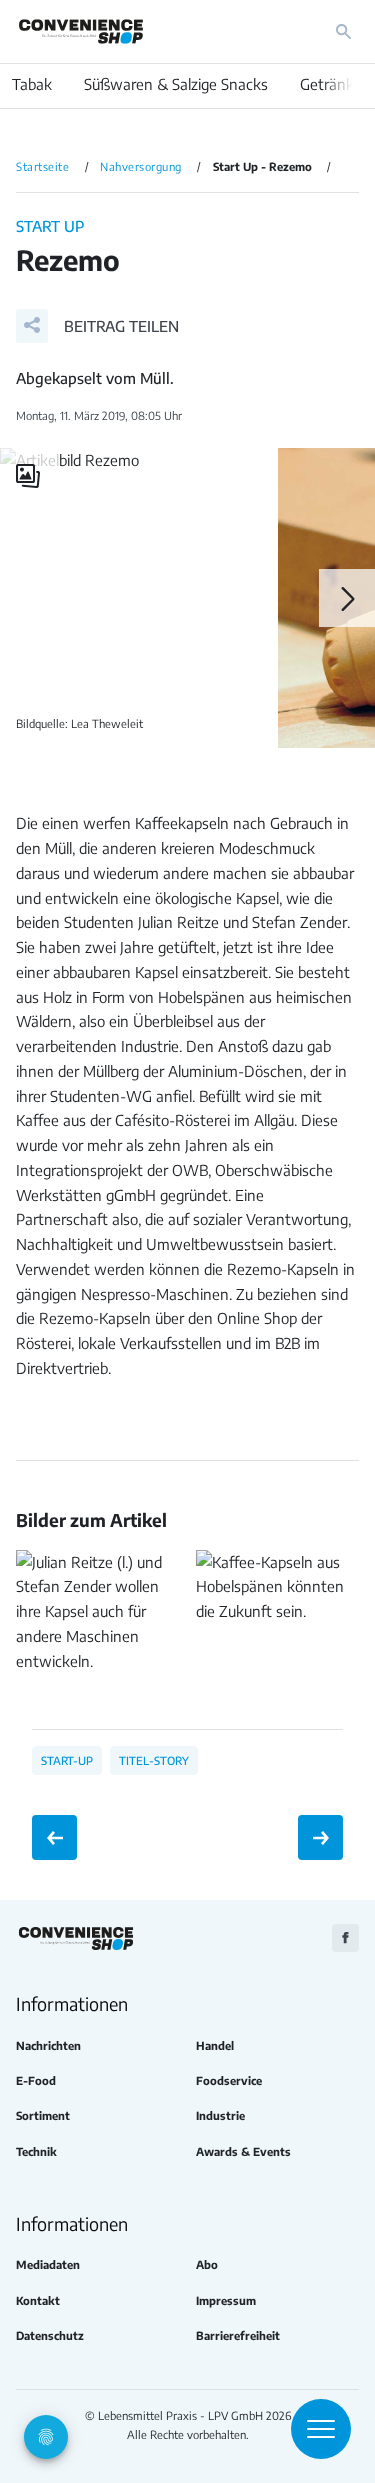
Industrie (220, 2115)
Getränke (331, 84)
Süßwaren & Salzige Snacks (176, 84)
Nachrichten (48, 2045)
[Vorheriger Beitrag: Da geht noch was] (54, 1837)
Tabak (32, 84)
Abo (207, 2264)
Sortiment (43, 2115)
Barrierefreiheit (238, 2335)
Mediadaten (48, 2264)
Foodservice (229, 2080)
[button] (97, 326)
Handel (215, 2045)
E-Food (36, 2080)
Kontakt (38, 2300)
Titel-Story (154, 1760)
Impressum (226, 2300)
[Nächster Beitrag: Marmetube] (320, 1837)
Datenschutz (50, 2335)
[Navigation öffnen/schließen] (321, 2429)
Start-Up (67, 1760)
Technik (36, 2151)
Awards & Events (243, 2151)
